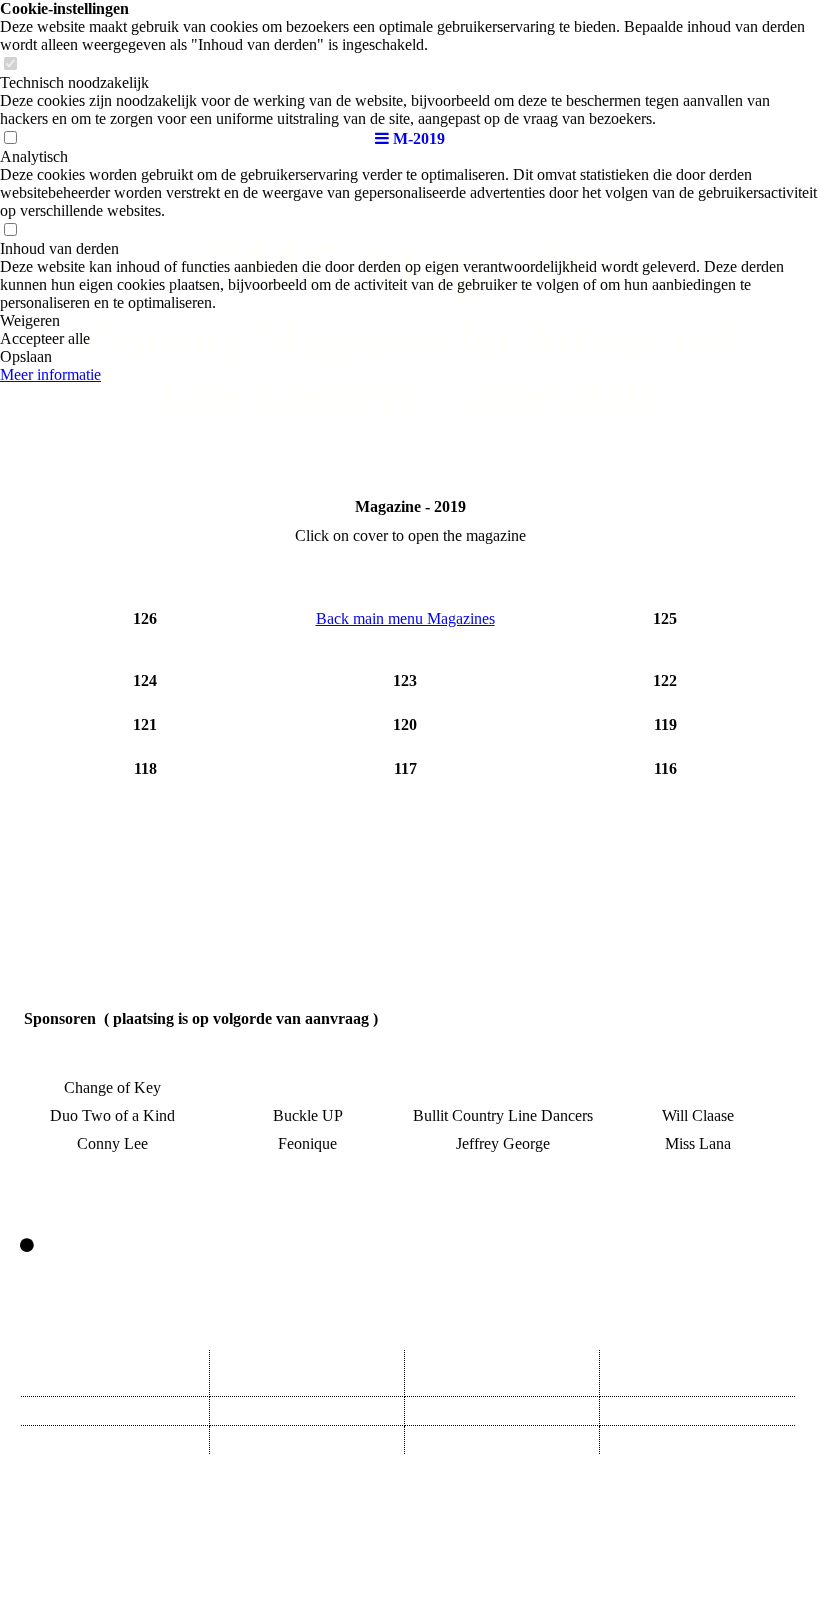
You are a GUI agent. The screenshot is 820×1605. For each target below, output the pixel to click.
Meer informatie (50, 374)
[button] (410, 321)
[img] (410, 60)
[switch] (10, 230)
